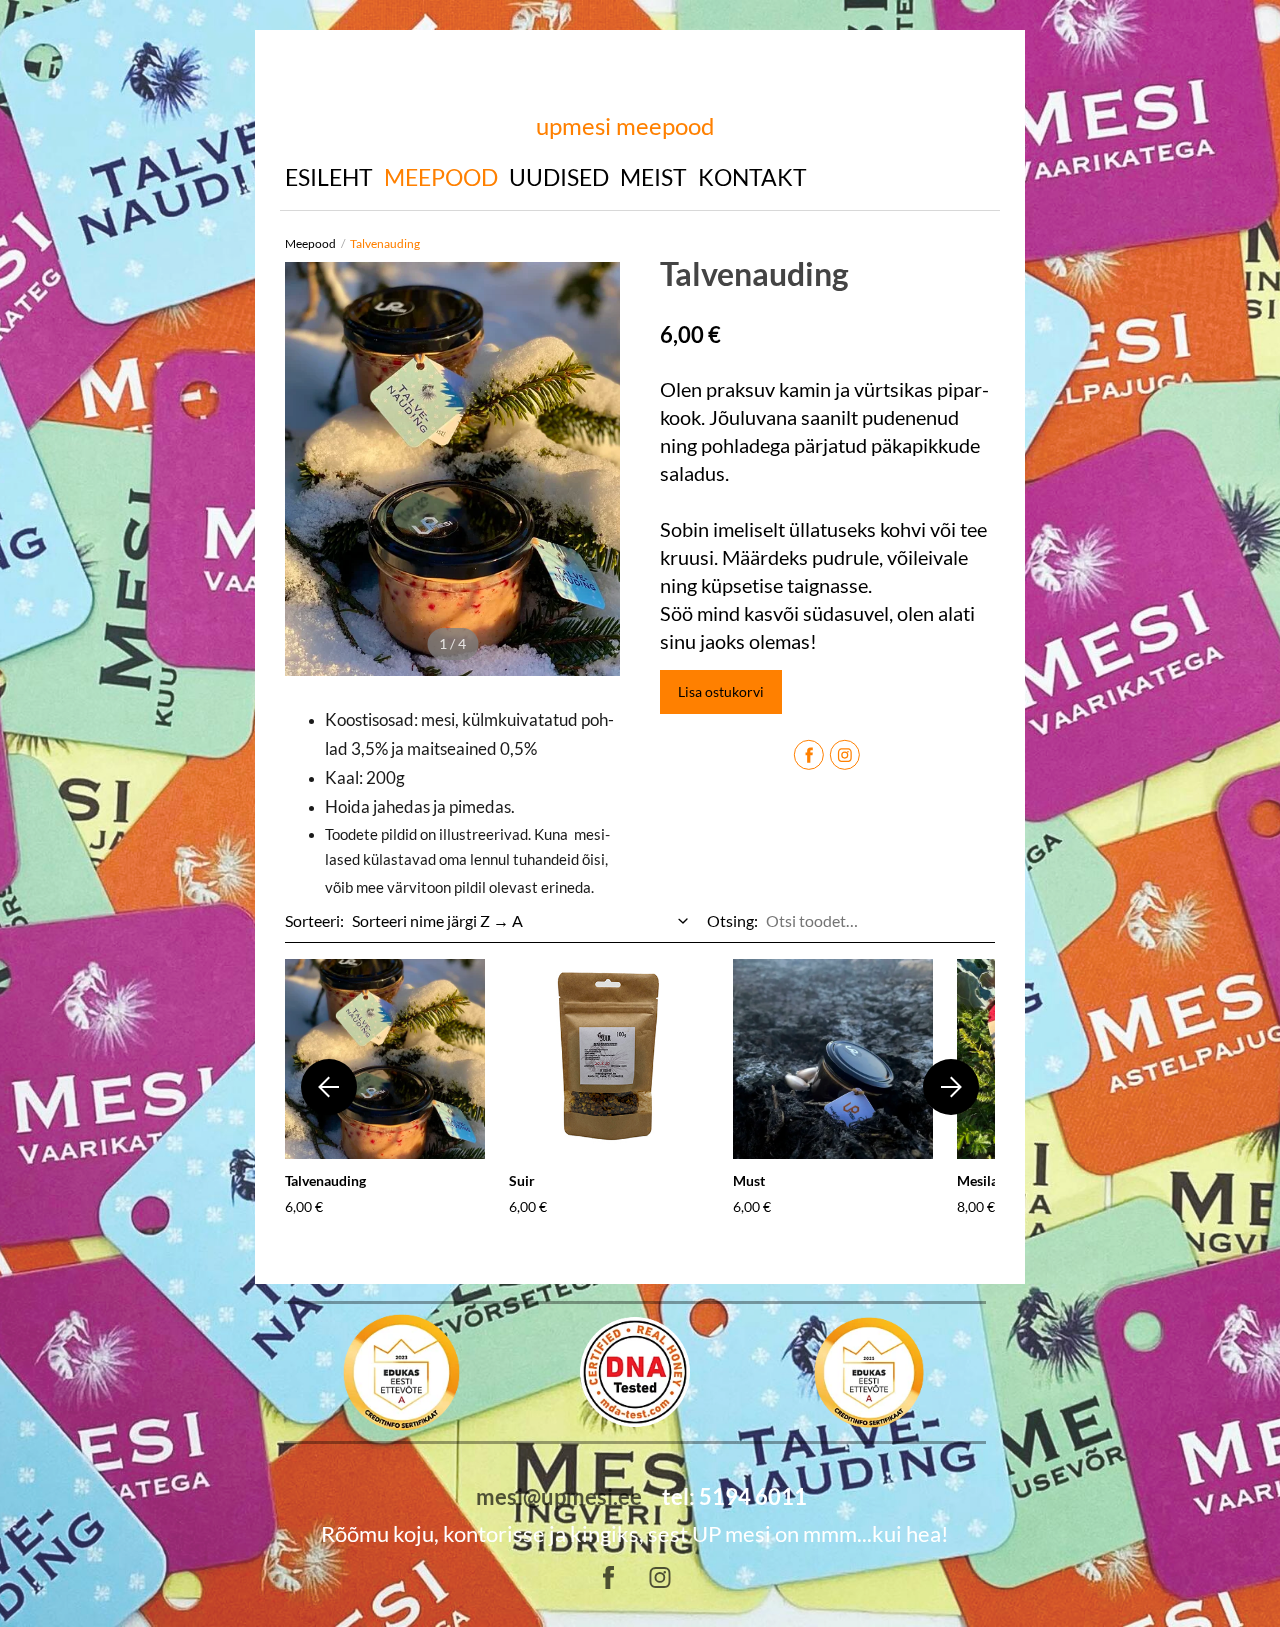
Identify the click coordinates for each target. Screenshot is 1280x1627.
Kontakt (752, 177)
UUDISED (559, 177)
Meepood (441, 177)
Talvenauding (385, 243)
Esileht (329, 177)
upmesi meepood (625, 125)
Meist (653, 177)
